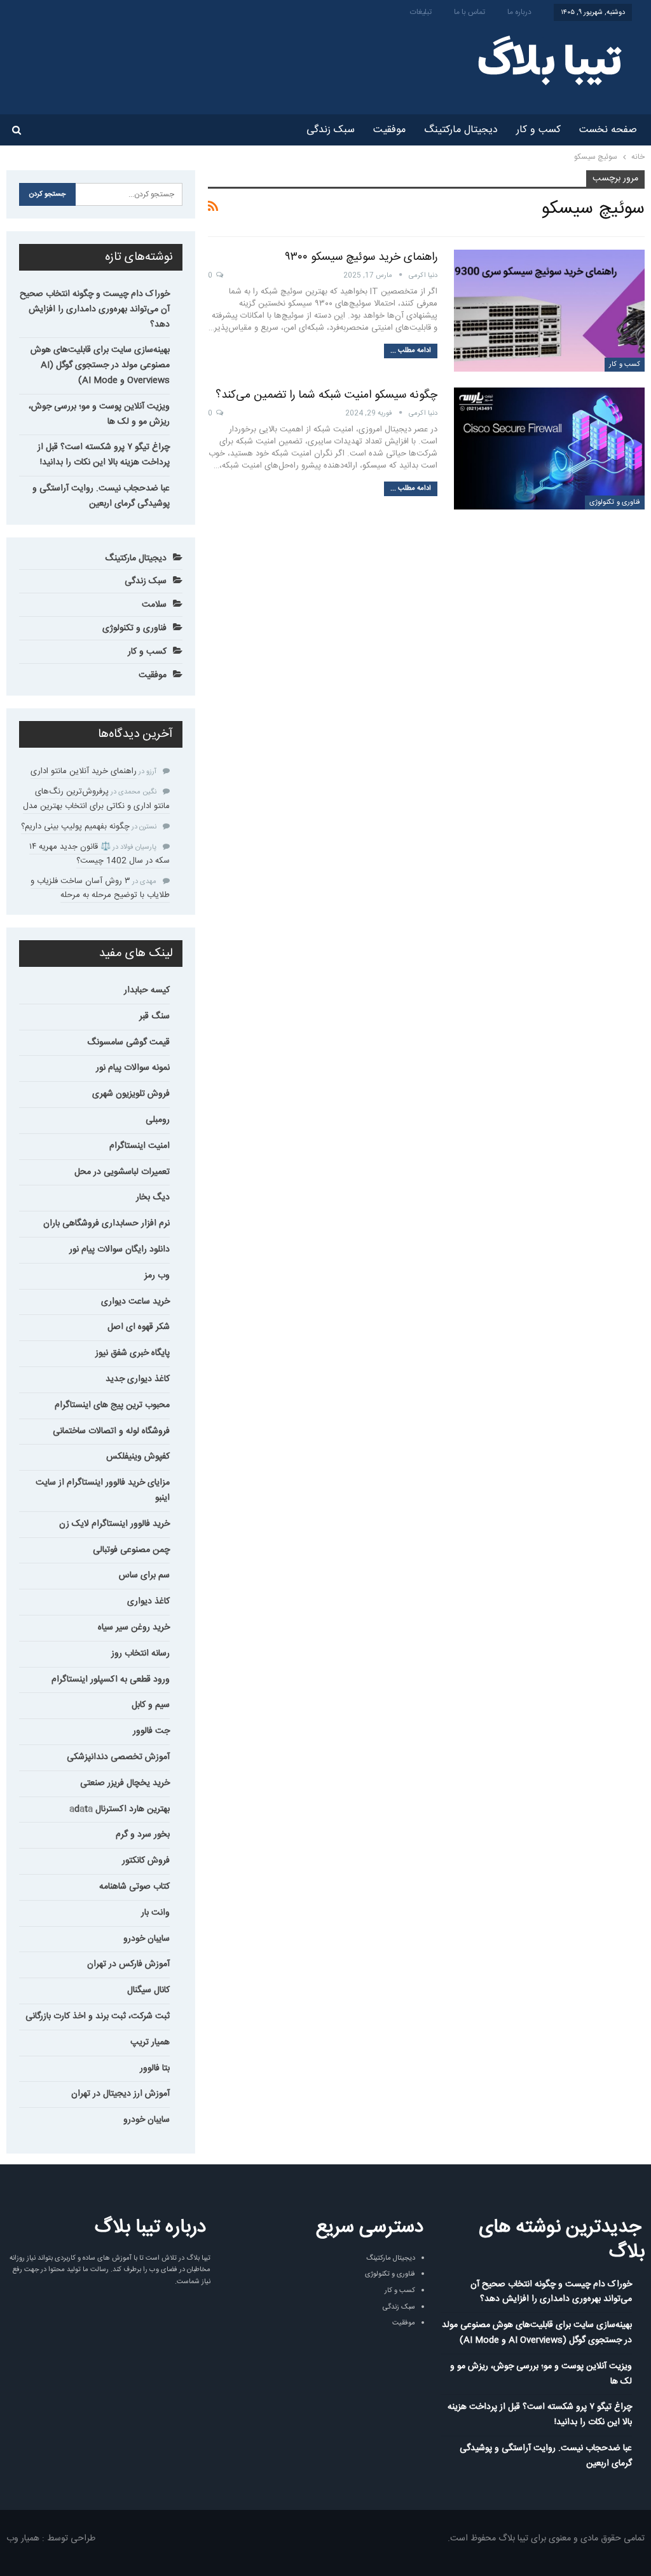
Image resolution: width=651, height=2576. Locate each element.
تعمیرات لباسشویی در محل (122, 1172)
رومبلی (158, 1120)
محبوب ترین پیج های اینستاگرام (112, 1405)
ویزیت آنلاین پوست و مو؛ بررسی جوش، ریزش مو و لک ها (99, 414)
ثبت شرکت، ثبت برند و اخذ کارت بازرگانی (98, 2016)
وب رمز (157, 1276)
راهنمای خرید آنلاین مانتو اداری (84, 771)
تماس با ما (469, 12)
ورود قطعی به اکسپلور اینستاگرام (111, 1680)
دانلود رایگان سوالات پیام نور (120, 1250)
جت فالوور (151, 1731)
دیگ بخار (153, 1197)
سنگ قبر (154, 1016)
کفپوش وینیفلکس (138, 1457)
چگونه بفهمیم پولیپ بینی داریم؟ (75, 826)
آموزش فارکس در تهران (128, 1964)
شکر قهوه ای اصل (139, 1327)
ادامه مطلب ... (411, 351)
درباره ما (519, 12)
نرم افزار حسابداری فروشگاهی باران (106, 1224)
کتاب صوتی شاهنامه (134, 1887)
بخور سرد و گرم (143, 1835)
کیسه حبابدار (147, 990)
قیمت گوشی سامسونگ (128, 1042)
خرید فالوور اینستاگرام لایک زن (114, 1524)
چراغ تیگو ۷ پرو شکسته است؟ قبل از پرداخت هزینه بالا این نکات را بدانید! (104, 455)
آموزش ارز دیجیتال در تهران (120, 2094)
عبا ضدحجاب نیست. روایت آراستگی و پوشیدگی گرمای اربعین (101, 496)
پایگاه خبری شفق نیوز (133, 1353)
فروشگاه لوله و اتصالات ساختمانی (111, 1431)
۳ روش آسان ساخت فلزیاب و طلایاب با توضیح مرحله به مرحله (100, 888)
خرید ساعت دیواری (135, 1302)
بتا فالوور (155, 2068)
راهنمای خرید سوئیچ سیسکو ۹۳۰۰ (361, 257)
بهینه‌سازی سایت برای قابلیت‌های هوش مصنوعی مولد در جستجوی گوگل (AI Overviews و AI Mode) (100, 365)
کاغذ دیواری (148, 1602)
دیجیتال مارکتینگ (461, 130)
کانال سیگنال (148, 1990)
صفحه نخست (608, 130)
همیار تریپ (150, 2042)
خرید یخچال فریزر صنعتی (125, 1783)
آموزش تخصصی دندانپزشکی (118, 1757)
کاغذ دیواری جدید (138, 1379)
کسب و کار (538, 130)
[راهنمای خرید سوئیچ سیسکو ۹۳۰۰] (549, 311)
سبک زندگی (331, 130)
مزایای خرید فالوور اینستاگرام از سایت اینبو (103, 1490)
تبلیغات (421, 12)
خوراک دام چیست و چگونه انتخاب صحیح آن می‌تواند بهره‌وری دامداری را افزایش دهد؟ (95, 309)
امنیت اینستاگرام (140, 1146)
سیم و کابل (151, 1705)
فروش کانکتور (146, 1861)
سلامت (154, 605)
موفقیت (389, 130)
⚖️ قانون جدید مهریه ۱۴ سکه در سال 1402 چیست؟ (99, 854)
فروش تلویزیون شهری (131, 1094)
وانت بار (155, 1913)
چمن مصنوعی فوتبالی (131, 1550)
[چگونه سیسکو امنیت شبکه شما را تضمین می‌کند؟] (549, 448)
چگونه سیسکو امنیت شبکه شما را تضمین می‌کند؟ (326, 395)
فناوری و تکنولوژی (615, 502)
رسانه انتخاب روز (140, 1654)
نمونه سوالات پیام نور (133, 1068)
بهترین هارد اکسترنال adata (120, 1809)
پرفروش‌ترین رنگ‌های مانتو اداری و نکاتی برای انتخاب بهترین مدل (96, 799)
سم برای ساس (144, 1575)
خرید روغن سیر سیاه (134, 1628)
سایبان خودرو (147, 1939)
